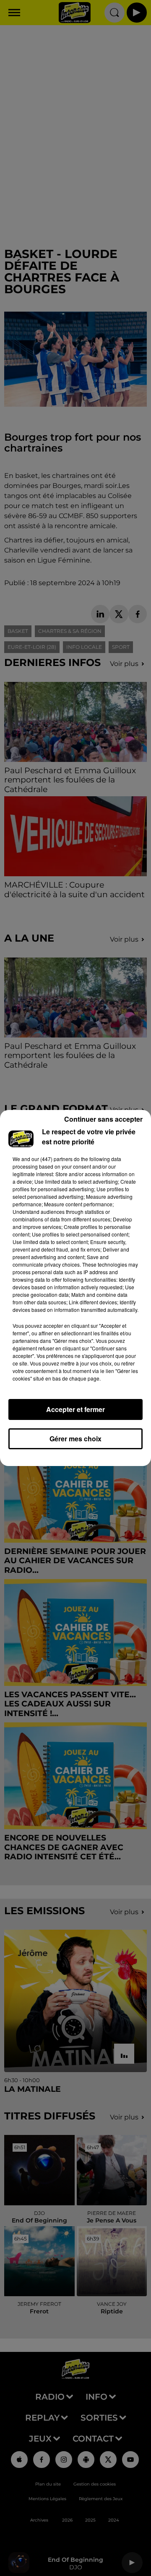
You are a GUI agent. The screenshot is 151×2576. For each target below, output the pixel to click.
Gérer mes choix (75, 1439)
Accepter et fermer (75, 1409)
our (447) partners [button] (52, 1159)
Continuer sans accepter (103, 1119)
